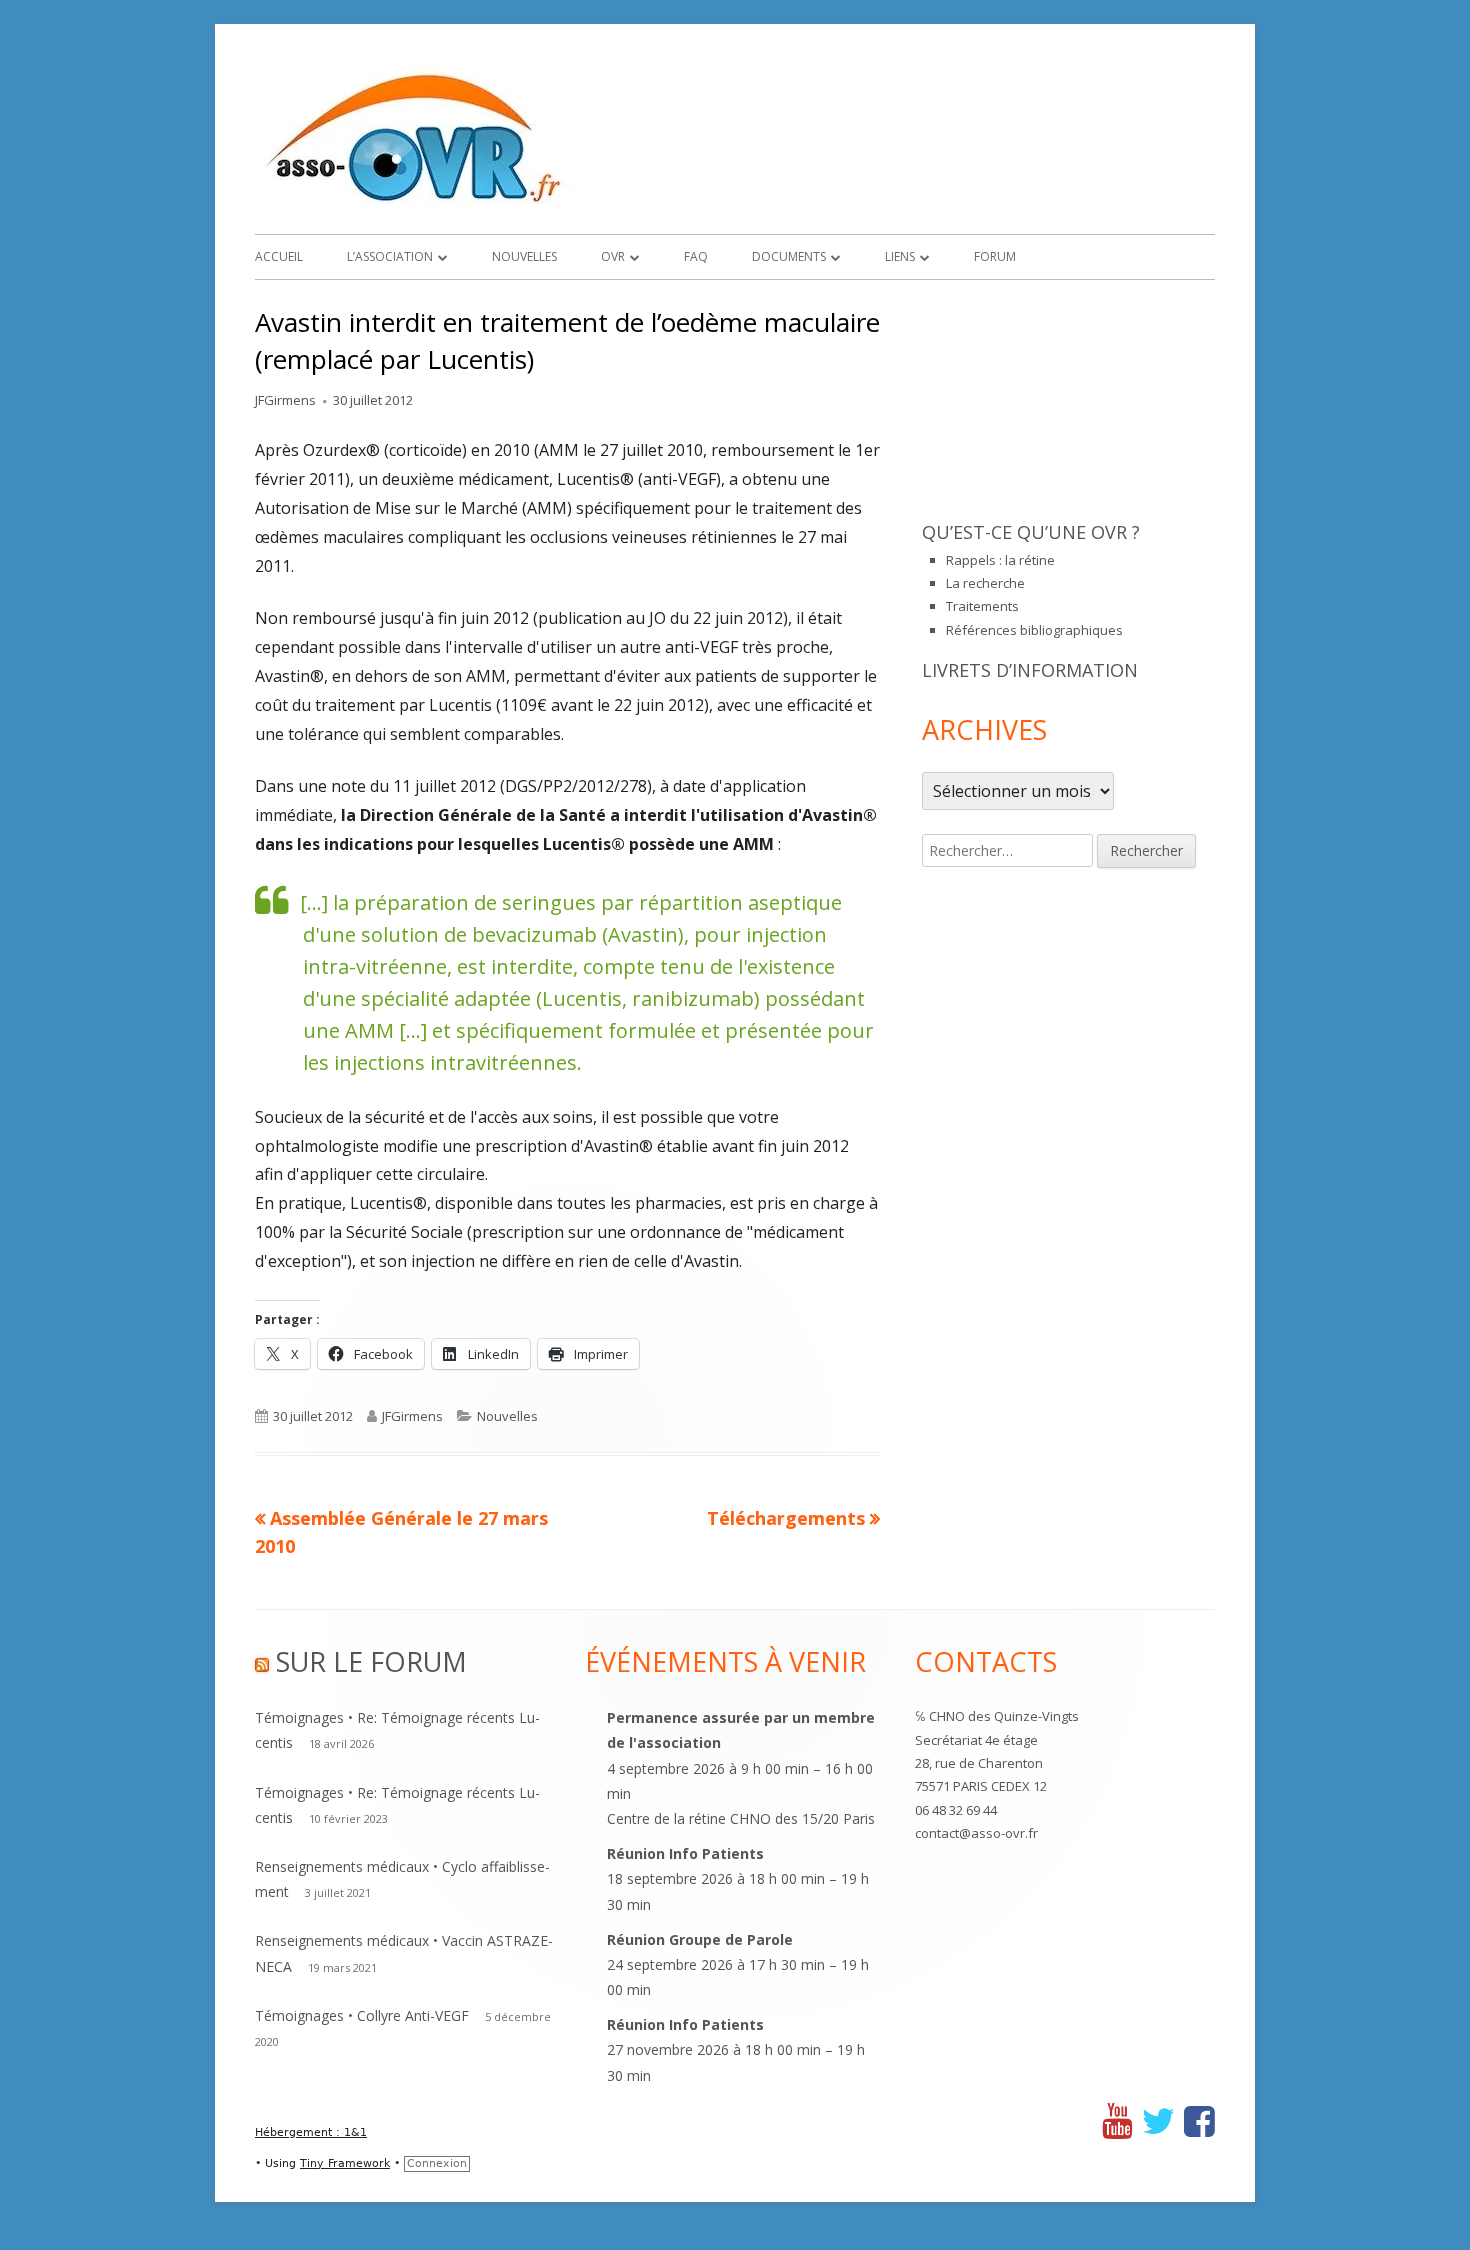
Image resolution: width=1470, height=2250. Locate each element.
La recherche (985, 583)
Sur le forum (371, 1661)
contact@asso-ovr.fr (976, 1833)
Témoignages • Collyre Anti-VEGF (362, 2015)
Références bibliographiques (1034, 630)
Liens (900, 256)
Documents (789, 256)
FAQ (696, 256)
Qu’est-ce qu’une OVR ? (1031, 532)
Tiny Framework (345, 2163)
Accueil (279, 256)
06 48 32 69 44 (956, 1810)
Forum (995, 256)
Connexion (437, 2163)
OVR (613, 256)
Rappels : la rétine (1000, 560)
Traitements (982, 606)
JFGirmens (285, 400)
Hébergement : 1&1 (311, 2132)
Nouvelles (524, 256)
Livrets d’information (1030, 670)
